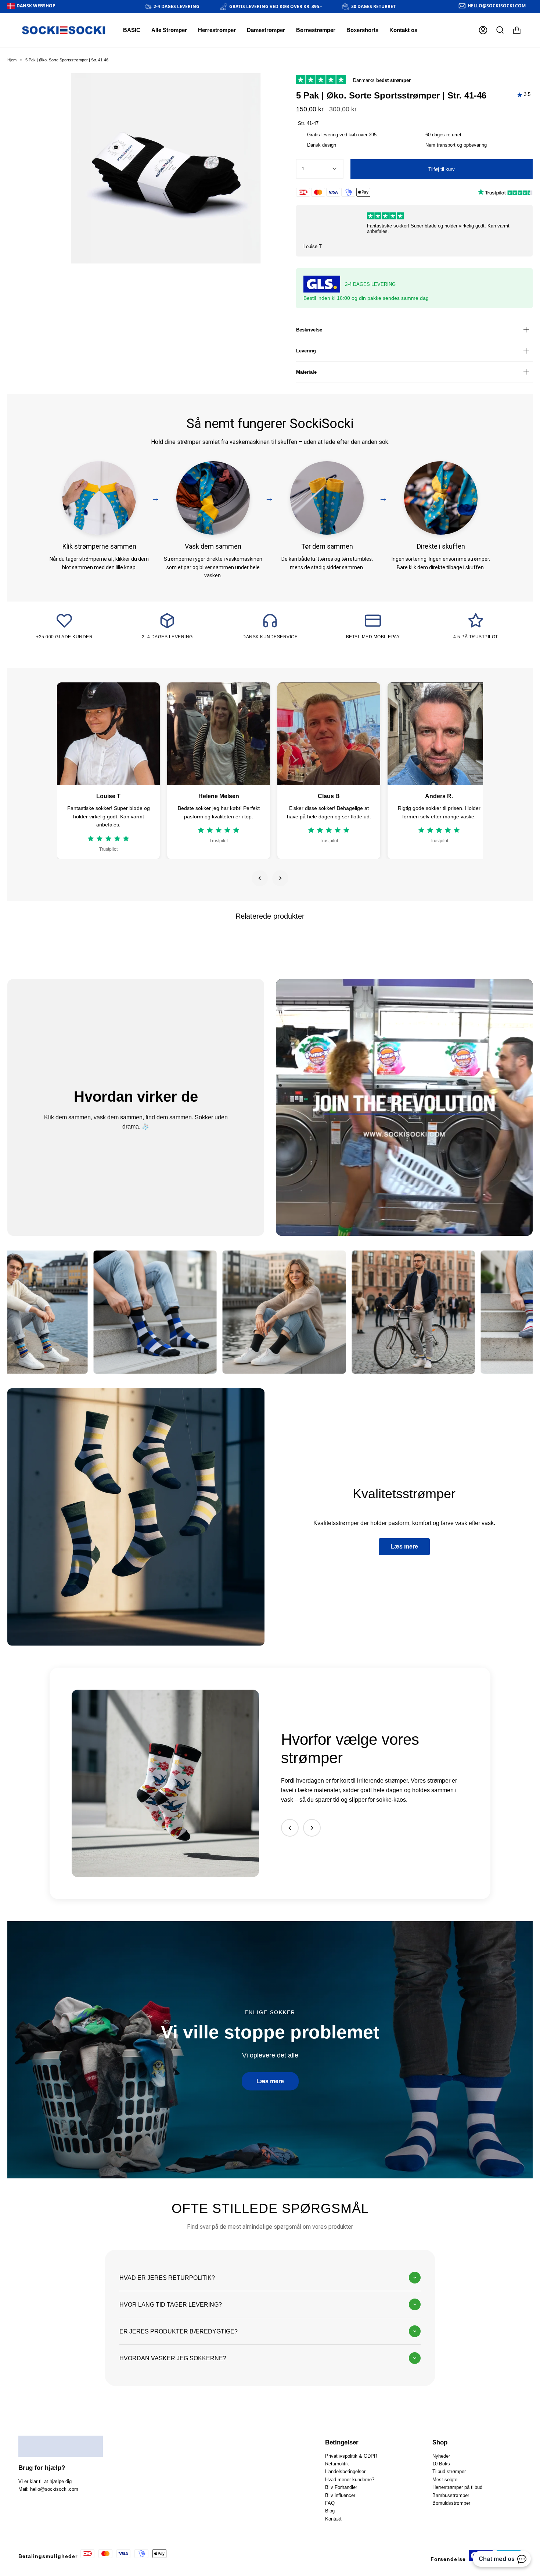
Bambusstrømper (451, 2495)
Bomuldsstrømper (451, 2503)
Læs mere (404, 1547)
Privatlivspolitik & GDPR (351, 2456)
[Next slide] (312, 1828)
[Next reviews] (280, 878)
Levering (306, 351)
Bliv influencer (340, 2495)
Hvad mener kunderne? (350, 2480)
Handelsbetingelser (345, 2471)
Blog (330, 2511)
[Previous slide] (290, 1828)
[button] (217, 30)
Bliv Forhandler (341, 2487)
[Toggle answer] (415, 2278)
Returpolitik (337, 2464)
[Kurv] (517, 30)
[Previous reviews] (260, 878)
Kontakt (333, 2519)
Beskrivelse (309, 330)
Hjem (12, 60)
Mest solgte (445, 2480)
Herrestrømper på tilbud (457, 2487)
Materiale (306, 372)
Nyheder (441, 2456)
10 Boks (441, 2464)
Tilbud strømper (449, 2471)
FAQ (330, 2503)
